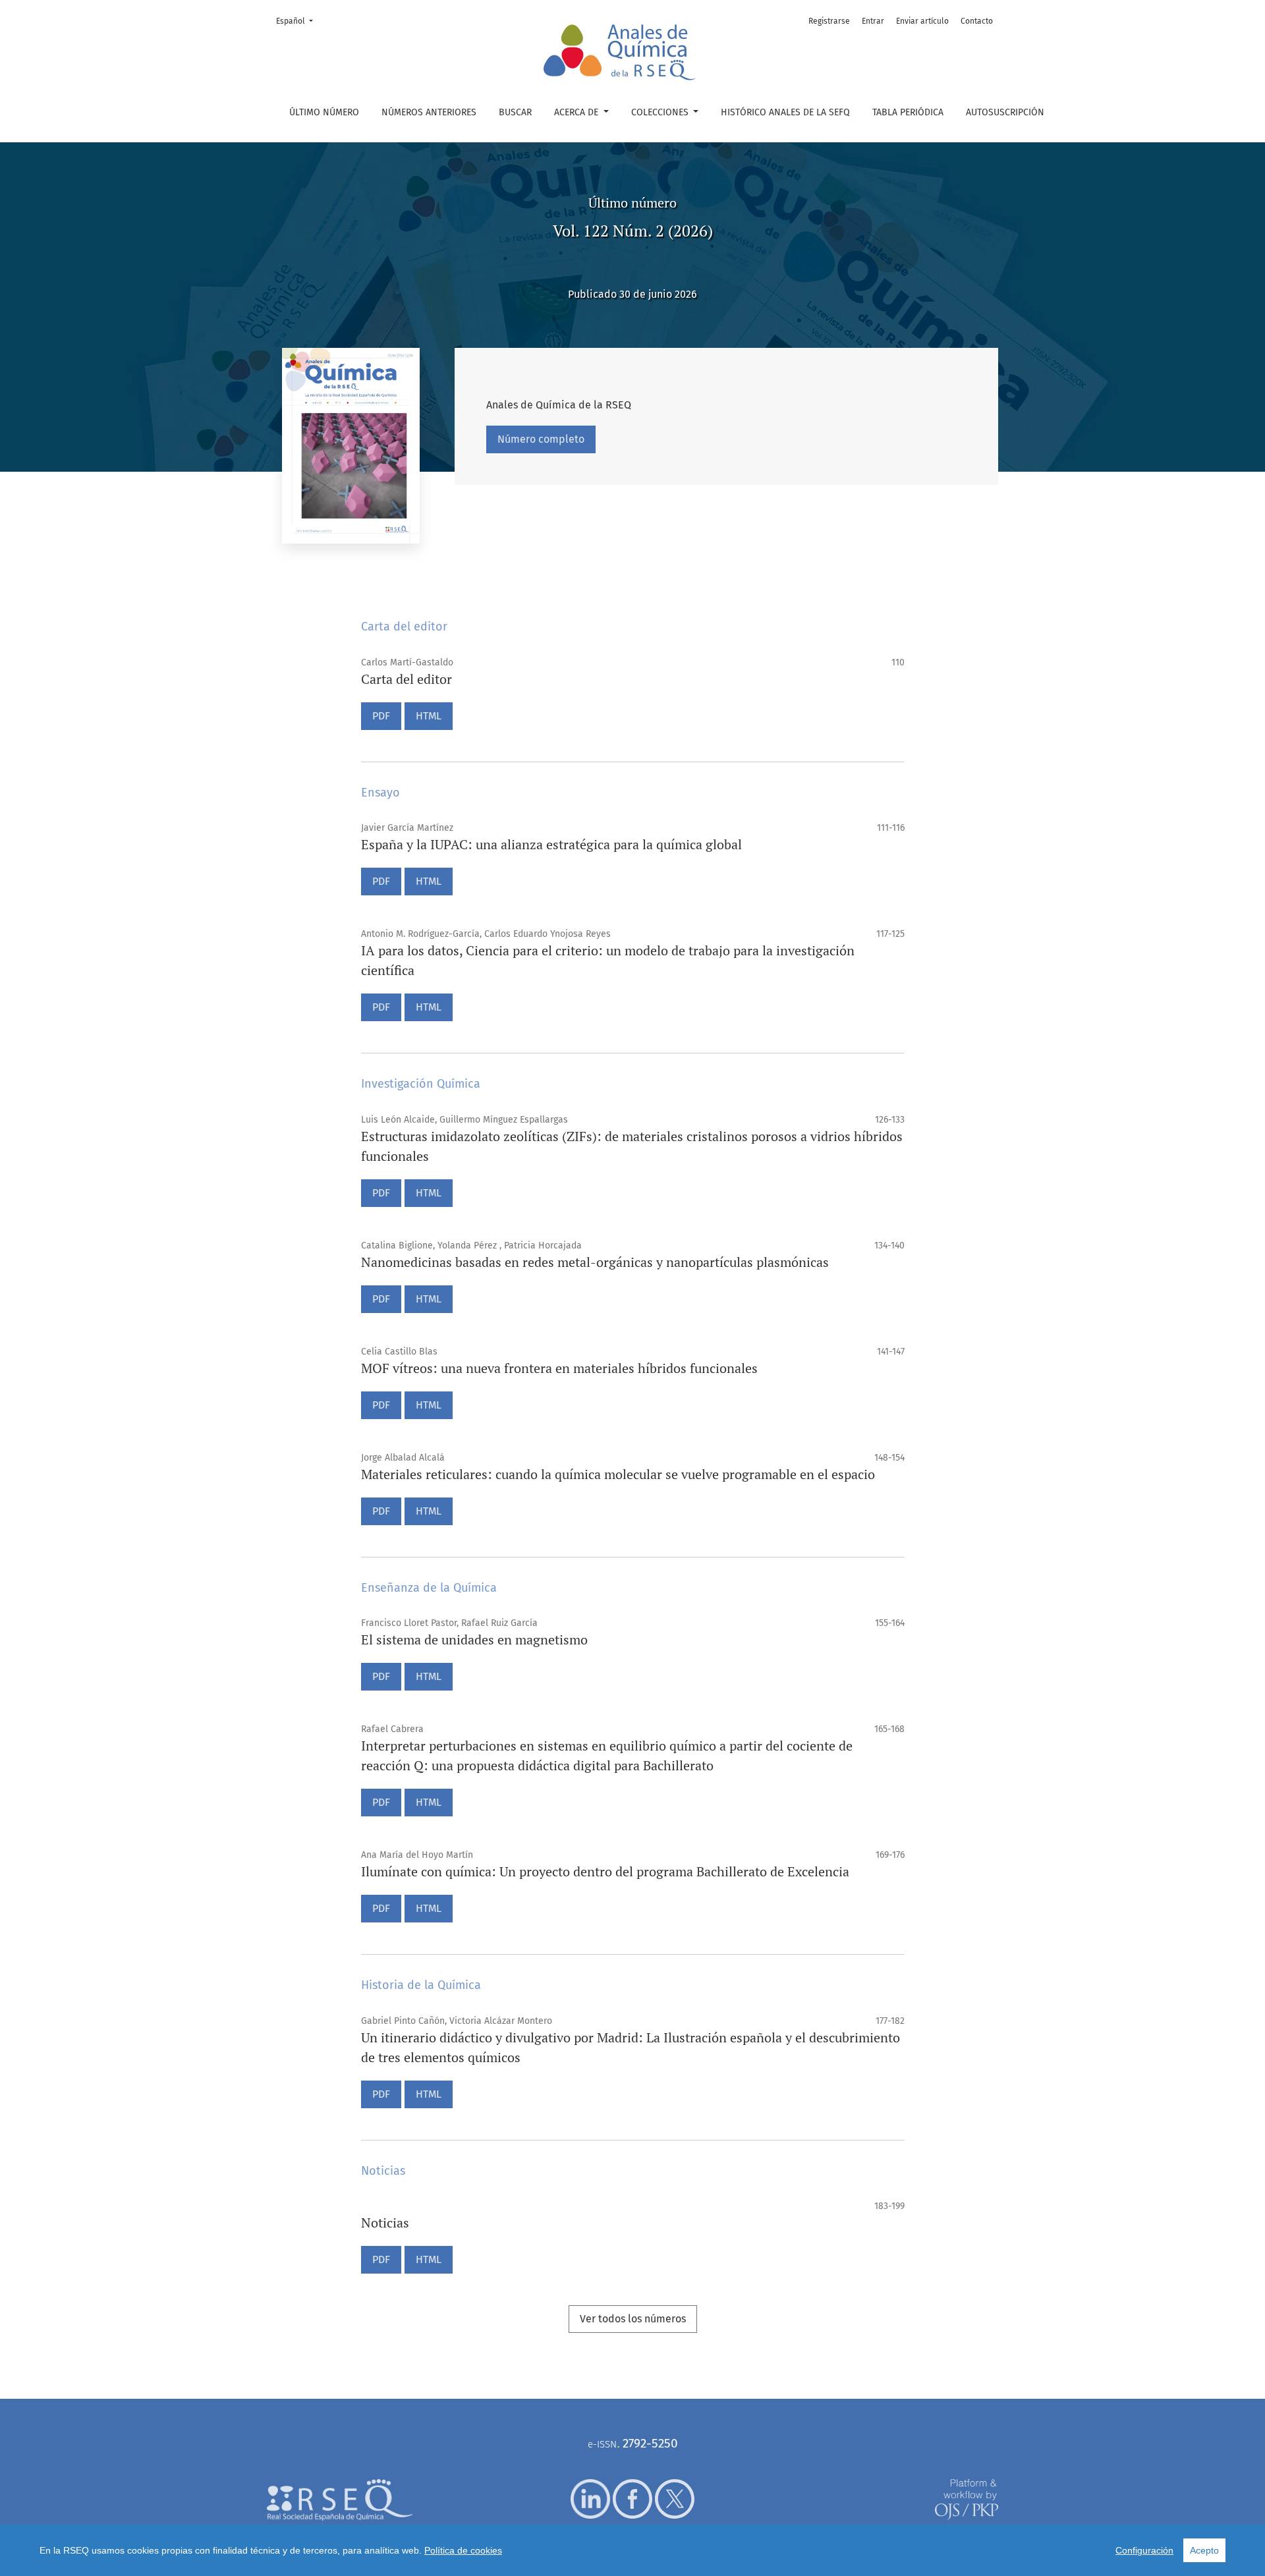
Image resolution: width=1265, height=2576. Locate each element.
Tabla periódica (908, 112)
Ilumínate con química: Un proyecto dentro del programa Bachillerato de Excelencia (605, 1871)
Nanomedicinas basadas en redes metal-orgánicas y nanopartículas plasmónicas (595, 1262)
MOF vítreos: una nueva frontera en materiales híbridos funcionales (559, 1368)
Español (298, 21)
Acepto (1204, 2550)
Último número (324, 112)
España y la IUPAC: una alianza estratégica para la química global (551, 844)
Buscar (515, 112)
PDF (381, 716)
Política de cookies (463, 2550)
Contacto (977, 21)
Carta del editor (407, 679)
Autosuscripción (1005, 112)
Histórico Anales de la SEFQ (785, 112)
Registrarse (829, 21)
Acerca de (577, 112)
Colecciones (661, 112)
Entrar (873, 21)
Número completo (541, 439)
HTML (429, 716)
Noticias (385, 2223)
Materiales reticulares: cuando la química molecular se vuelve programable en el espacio (618, 1474)
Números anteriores (429, 112)
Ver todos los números (633, 2319)
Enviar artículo (922, 21)
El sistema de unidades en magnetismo (474, 1639)
